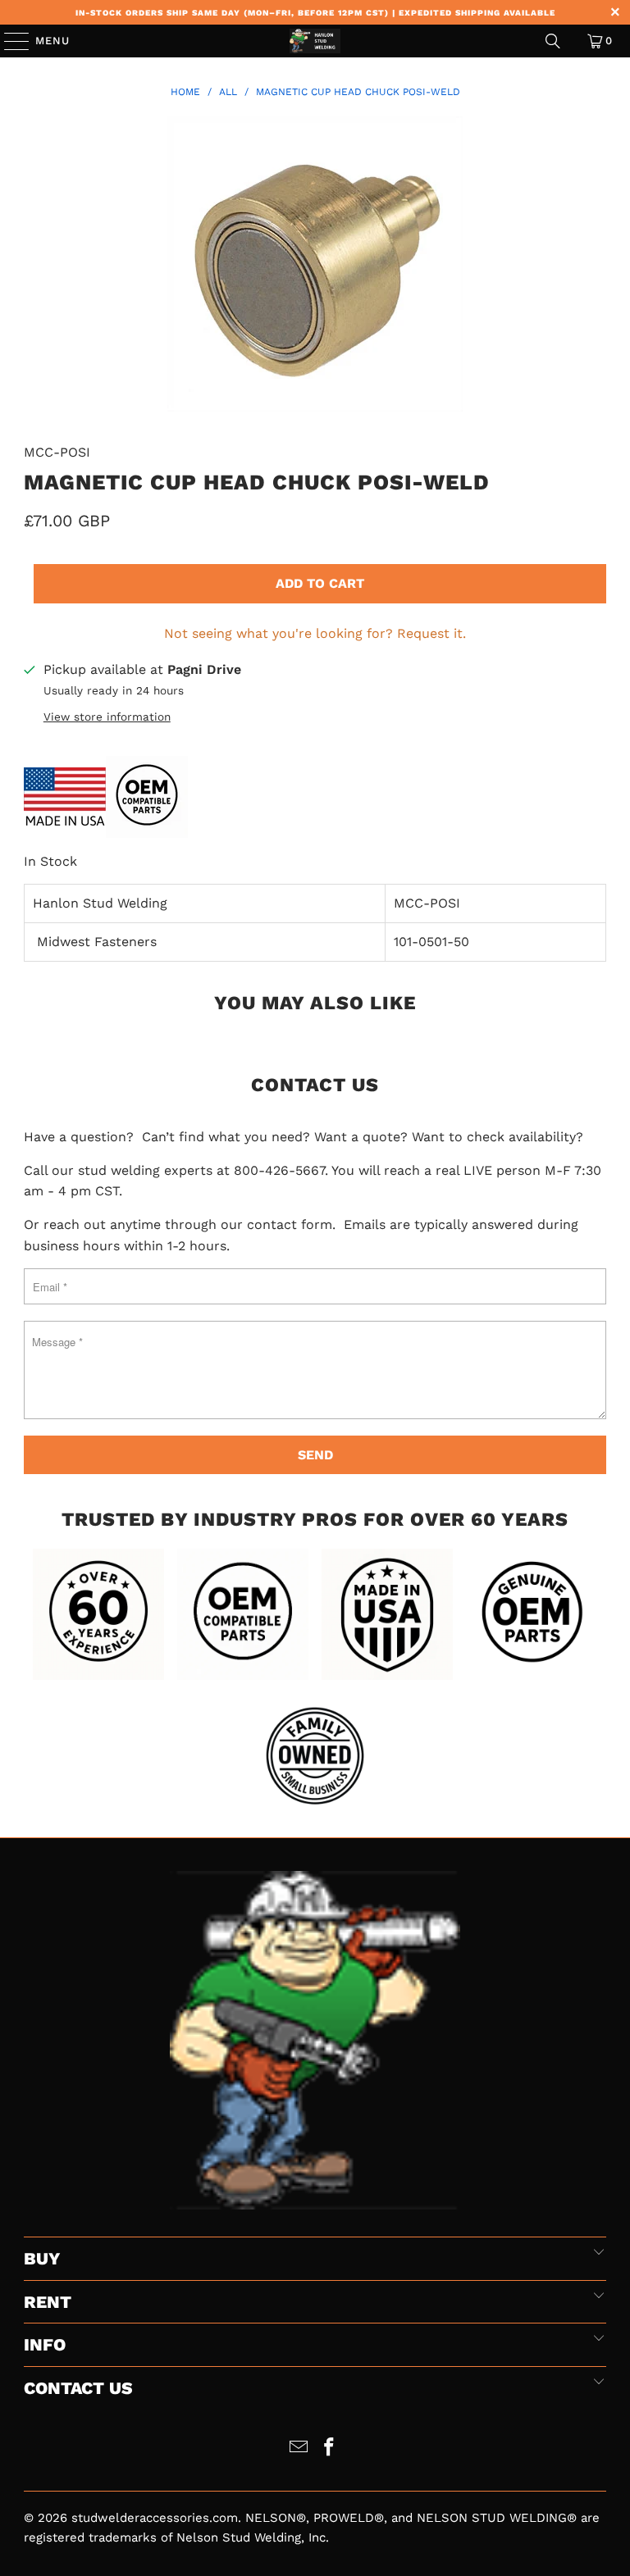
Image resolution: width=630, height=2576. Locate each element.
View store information (107, 717)
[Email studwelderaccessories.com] (299, 2449)
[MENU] (9, 41)
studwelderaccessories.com (155, 2518)
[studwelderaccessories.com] (315, 41)
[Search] (553, 41)
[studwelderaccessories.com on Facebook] (330, 2449)
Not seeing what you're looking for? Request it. (315, 633)
